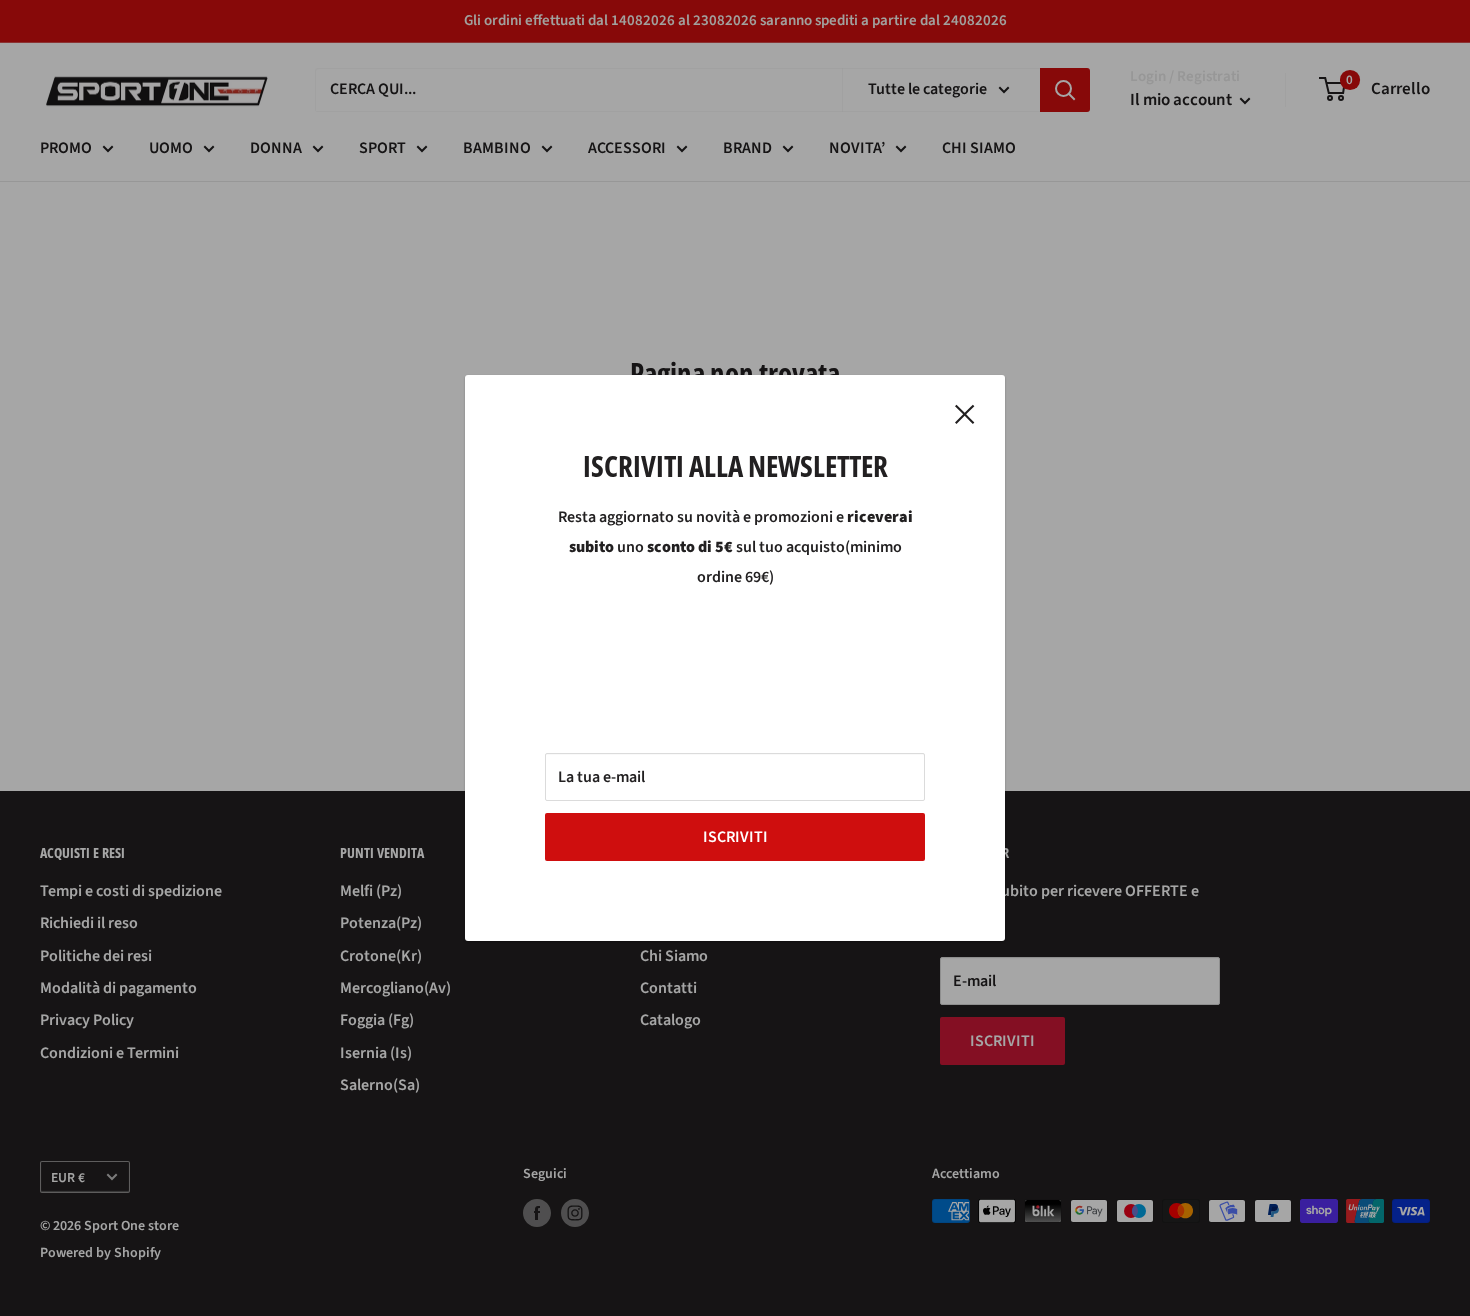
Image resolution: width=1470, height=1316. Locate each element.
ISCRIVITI (735, 837)
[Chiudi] (965, 414)
